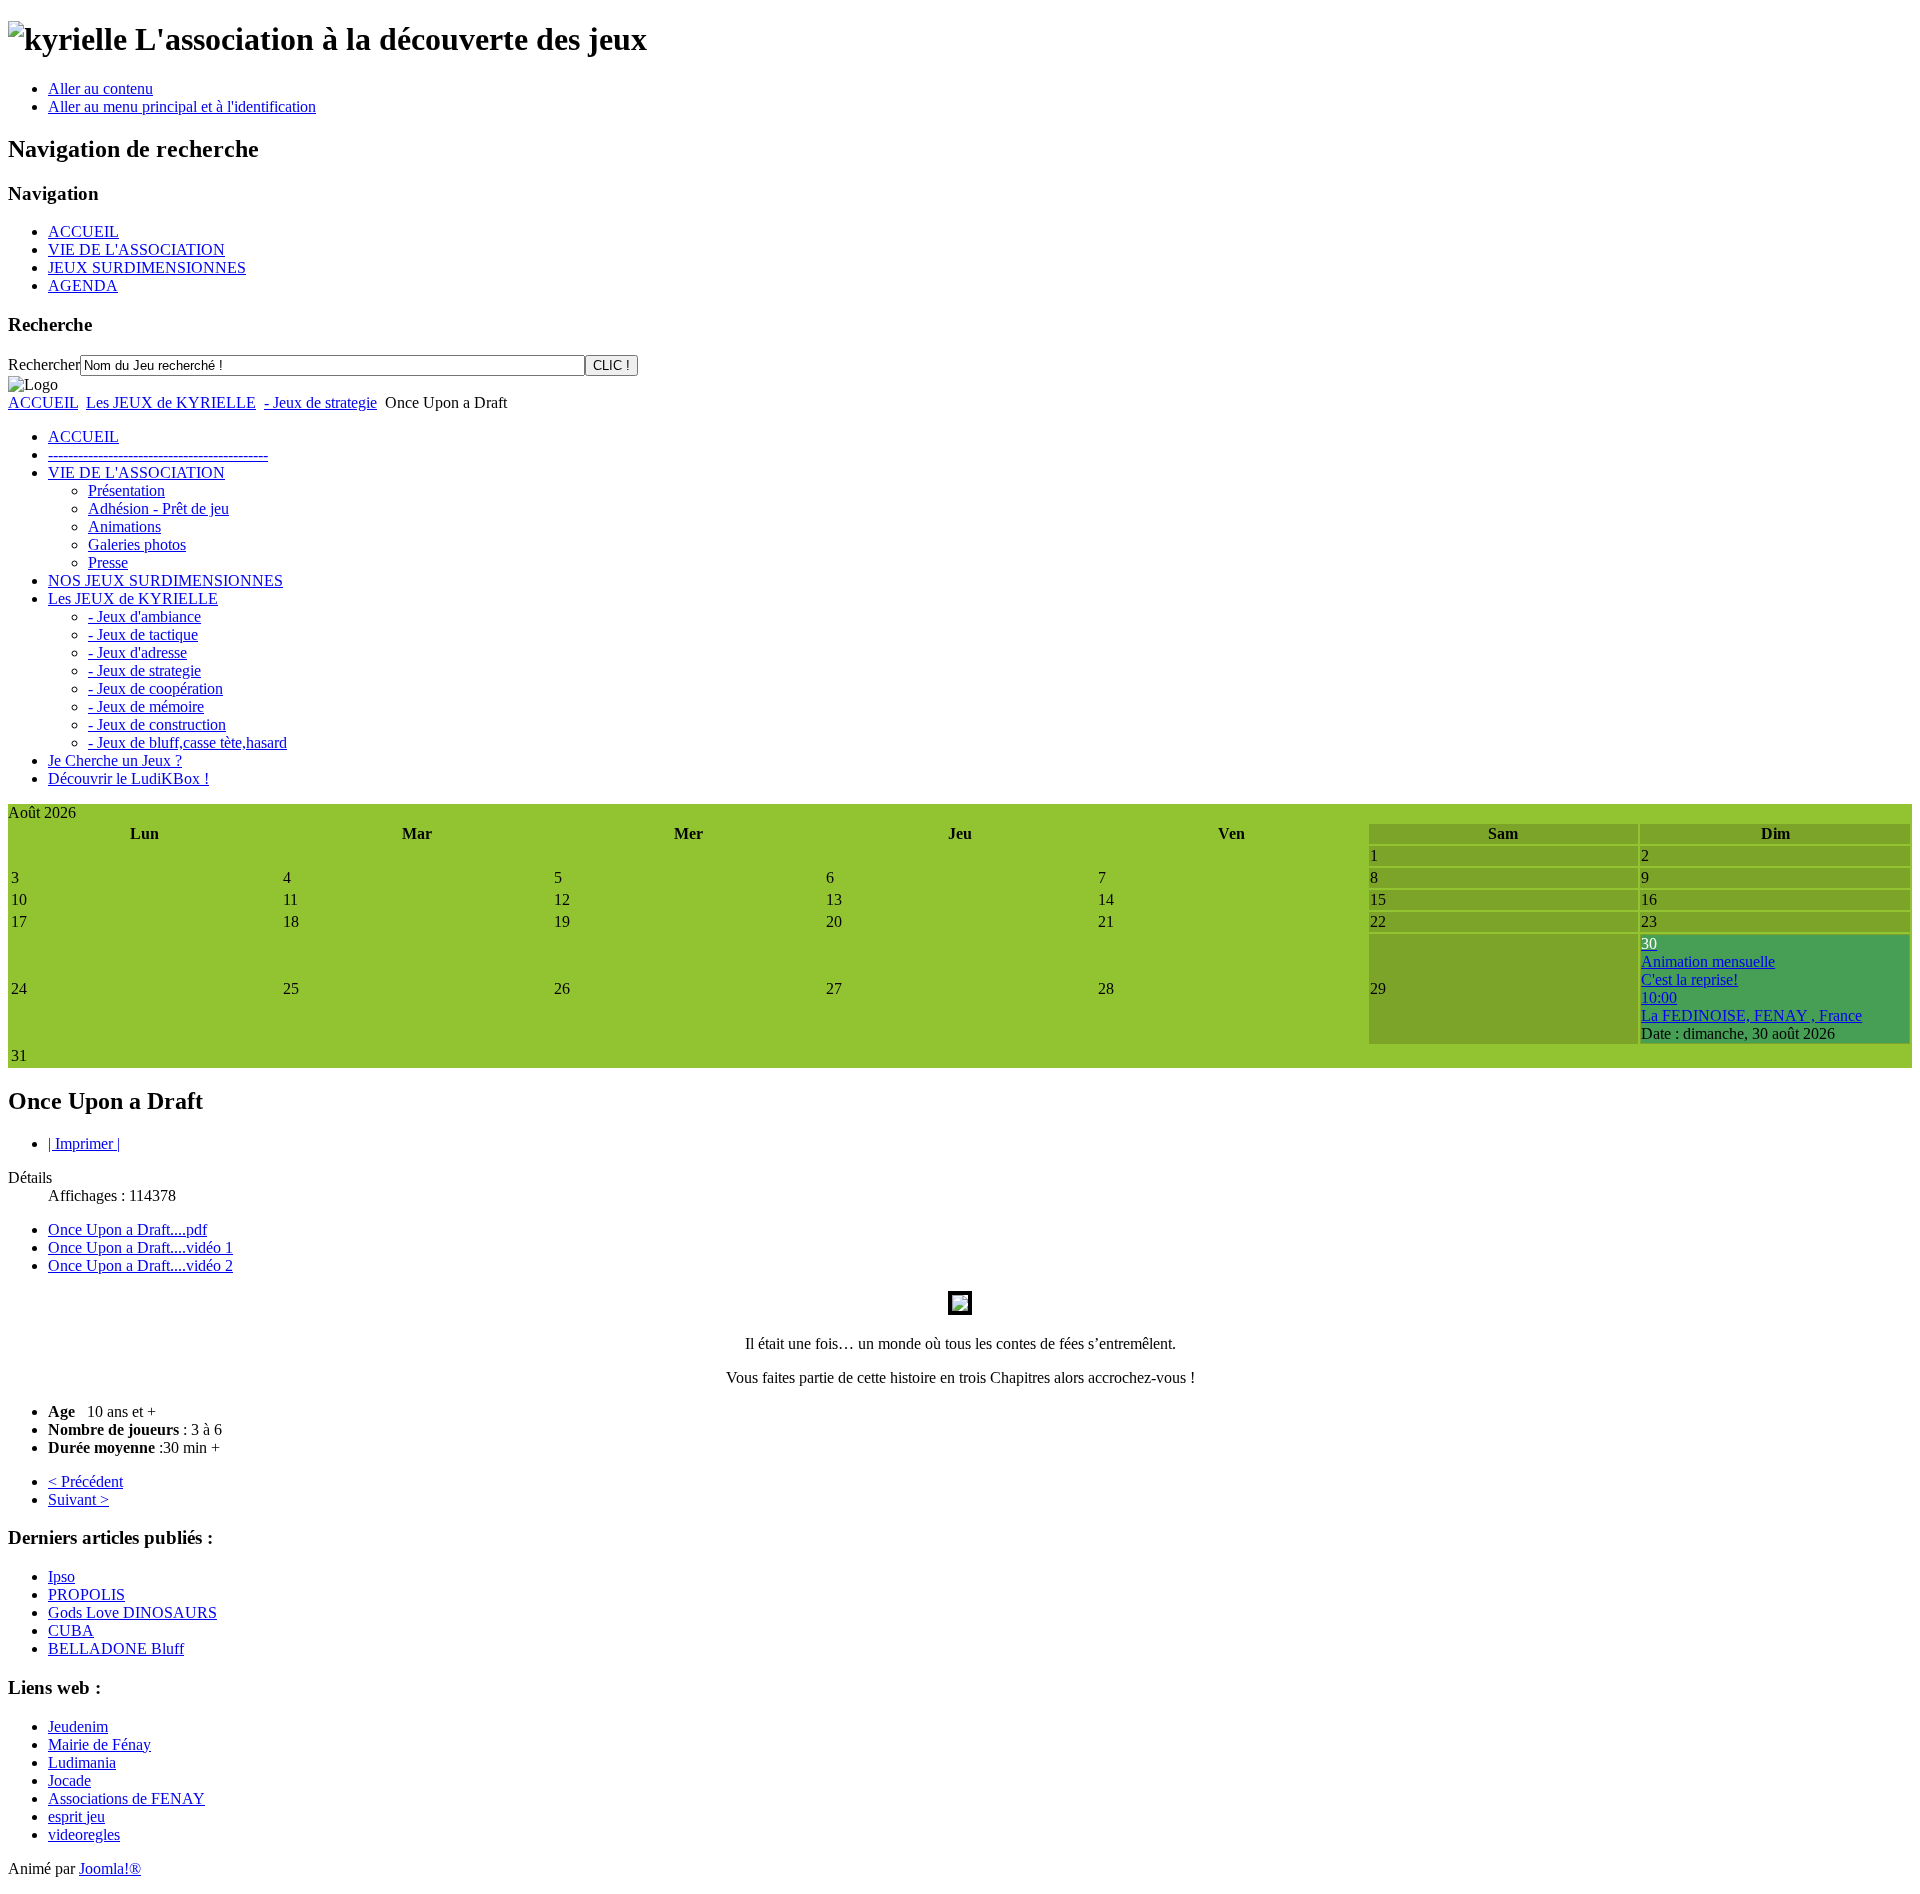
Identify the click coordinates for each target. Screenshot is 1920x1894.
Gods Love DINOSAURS (132, 1612)
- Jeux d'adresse (137, 652)
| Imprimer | (84, 1143)
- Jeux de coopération (155, 688)
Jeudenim (78, 1726)
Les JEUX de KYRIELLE (171, 402)
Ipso (61, 1576)
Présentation (126, 490)
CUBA (71, 1630)
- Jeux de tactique (143, 634)
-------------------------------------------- (158, 454)
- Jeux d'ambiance (144, 616)
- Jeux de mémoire (146, 706)
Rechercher (44, 364)
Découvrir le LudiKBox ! (128, 778)
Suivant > (78, 1499)
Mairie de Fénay (99, 1744)
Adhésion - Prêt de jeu (158, 508)
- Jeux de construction (157, 724)
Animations (124, 526)
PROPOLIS (86, 1594)
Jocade (69, 1780)
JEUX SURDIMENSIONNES (147, 267)
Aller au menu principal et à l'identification (182, 106)
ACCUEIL (83, 231)
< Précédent (85, 1481)
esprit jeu (76, 1816)
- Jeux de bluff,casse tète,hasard (187, 742)
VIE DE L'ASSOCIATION (136, 249)
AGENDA (83, 285)
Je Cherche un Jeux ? (115, 760)
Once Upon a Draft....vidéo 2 (140, 1265)
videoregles (84, 1834)
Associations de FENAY (126, 1798)
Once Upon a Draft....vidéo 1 (140, 1247)
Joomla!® (110, 1868)
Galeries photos (137, 544)
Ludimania (82, 1762)
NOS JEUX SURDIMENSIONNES (165, 580)
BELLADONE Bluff (116, 1648)
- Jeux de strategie (320, 402)
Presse (108, 562)
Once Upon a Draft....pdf (127, 1229)
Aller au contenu (100, 88)
